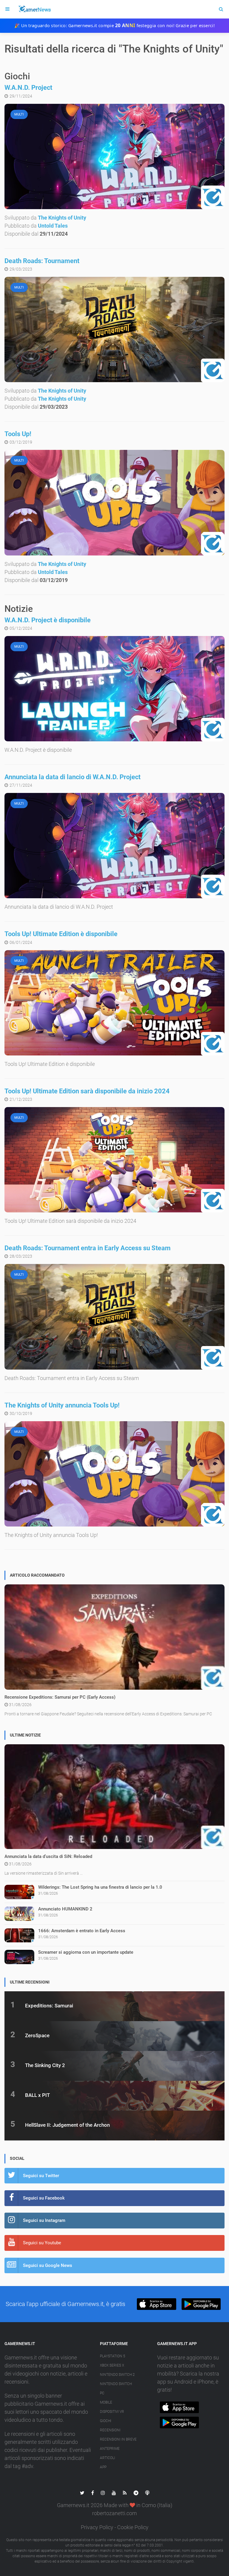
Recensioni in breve (118, 2439)
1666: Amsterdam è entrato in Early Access (82, 1931)
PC (102, 2393)
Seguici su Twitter (41, 2176)
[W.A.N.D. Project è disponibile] (114, 689)
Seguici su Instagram (44, 2220)
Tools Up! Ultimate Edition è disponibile (61, 934)
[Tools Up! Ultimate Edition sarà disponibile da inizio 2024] (114, 1160)
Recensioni (110, 2430)
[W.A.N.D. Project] (114, 156)
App (103, 2467)
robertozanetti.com (114, 2513)
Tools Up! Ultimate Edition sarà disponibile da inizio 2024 (87, 1091)
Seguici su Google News (48, 2265)
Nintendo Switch (116, 2384)
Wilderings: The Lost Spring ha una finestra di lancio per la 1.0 (100, 1887)
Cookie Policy (133, 2527)
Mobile (106, 2402)
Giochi (106, 2421)
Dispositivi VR (112, 2412)
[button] (156, 2304)
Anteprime (110, 2449)
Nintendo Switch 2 (117, 2375)
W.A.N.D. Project (28, 88)
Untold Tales (53, 226)
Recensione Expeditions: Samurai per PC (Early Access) (60, 1697)
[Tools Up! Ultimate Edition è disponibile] (114, 1003)
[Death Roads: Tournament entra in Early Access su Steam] (114, 1317)
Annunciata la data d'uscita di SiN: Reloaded (48, 1856)
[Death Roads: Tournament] (114, 329)
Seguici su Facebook (44, 2198)
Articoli (107, 2458)
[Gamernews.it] (34, 9)
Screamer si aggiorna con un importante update (86, 1952)
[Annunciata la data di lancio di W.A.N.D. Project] (114, 846)
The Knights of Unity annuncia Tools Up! (62, 1405)
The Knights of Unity (62, 218)
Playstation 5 (113, 2356)
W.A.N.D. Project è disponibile (48, 620)
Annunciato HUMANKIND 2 (65, 1909)
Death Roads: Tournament (42, 261)
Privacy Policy (97, 2527)
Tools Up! (18, 434)
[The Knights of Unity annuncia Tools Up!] (114, 1474)
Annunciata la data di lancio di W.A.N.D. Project (72, 777)
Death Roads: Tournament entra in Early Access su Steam (88, 1248)
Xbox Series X (112, 2365)
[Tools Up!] (114, 503)
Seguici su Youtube (42, 2243)
